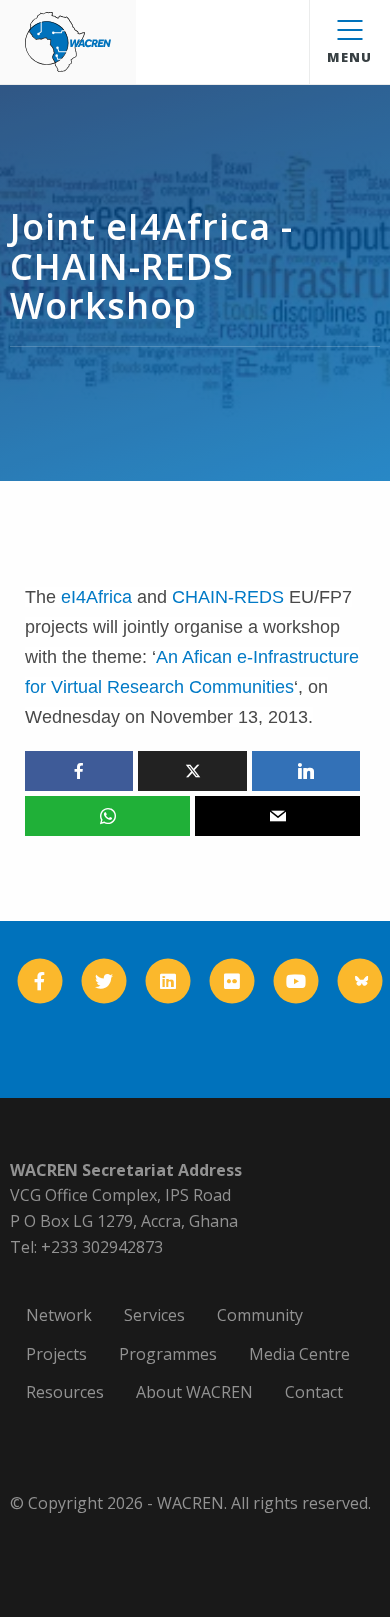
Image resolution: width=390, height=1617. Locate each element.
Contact (314, 1392)
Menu (349, 57)
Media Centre (299, 1354)
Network (59, 1315)
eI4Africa (96, 597)
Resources (65, 1392)
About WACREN (194, 1392)
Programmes (168, 1354)
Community (260, 1315)
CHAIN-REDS (228, 597)
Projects (56, 1354)
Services (154, 1315)
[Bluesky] (360, 981)
